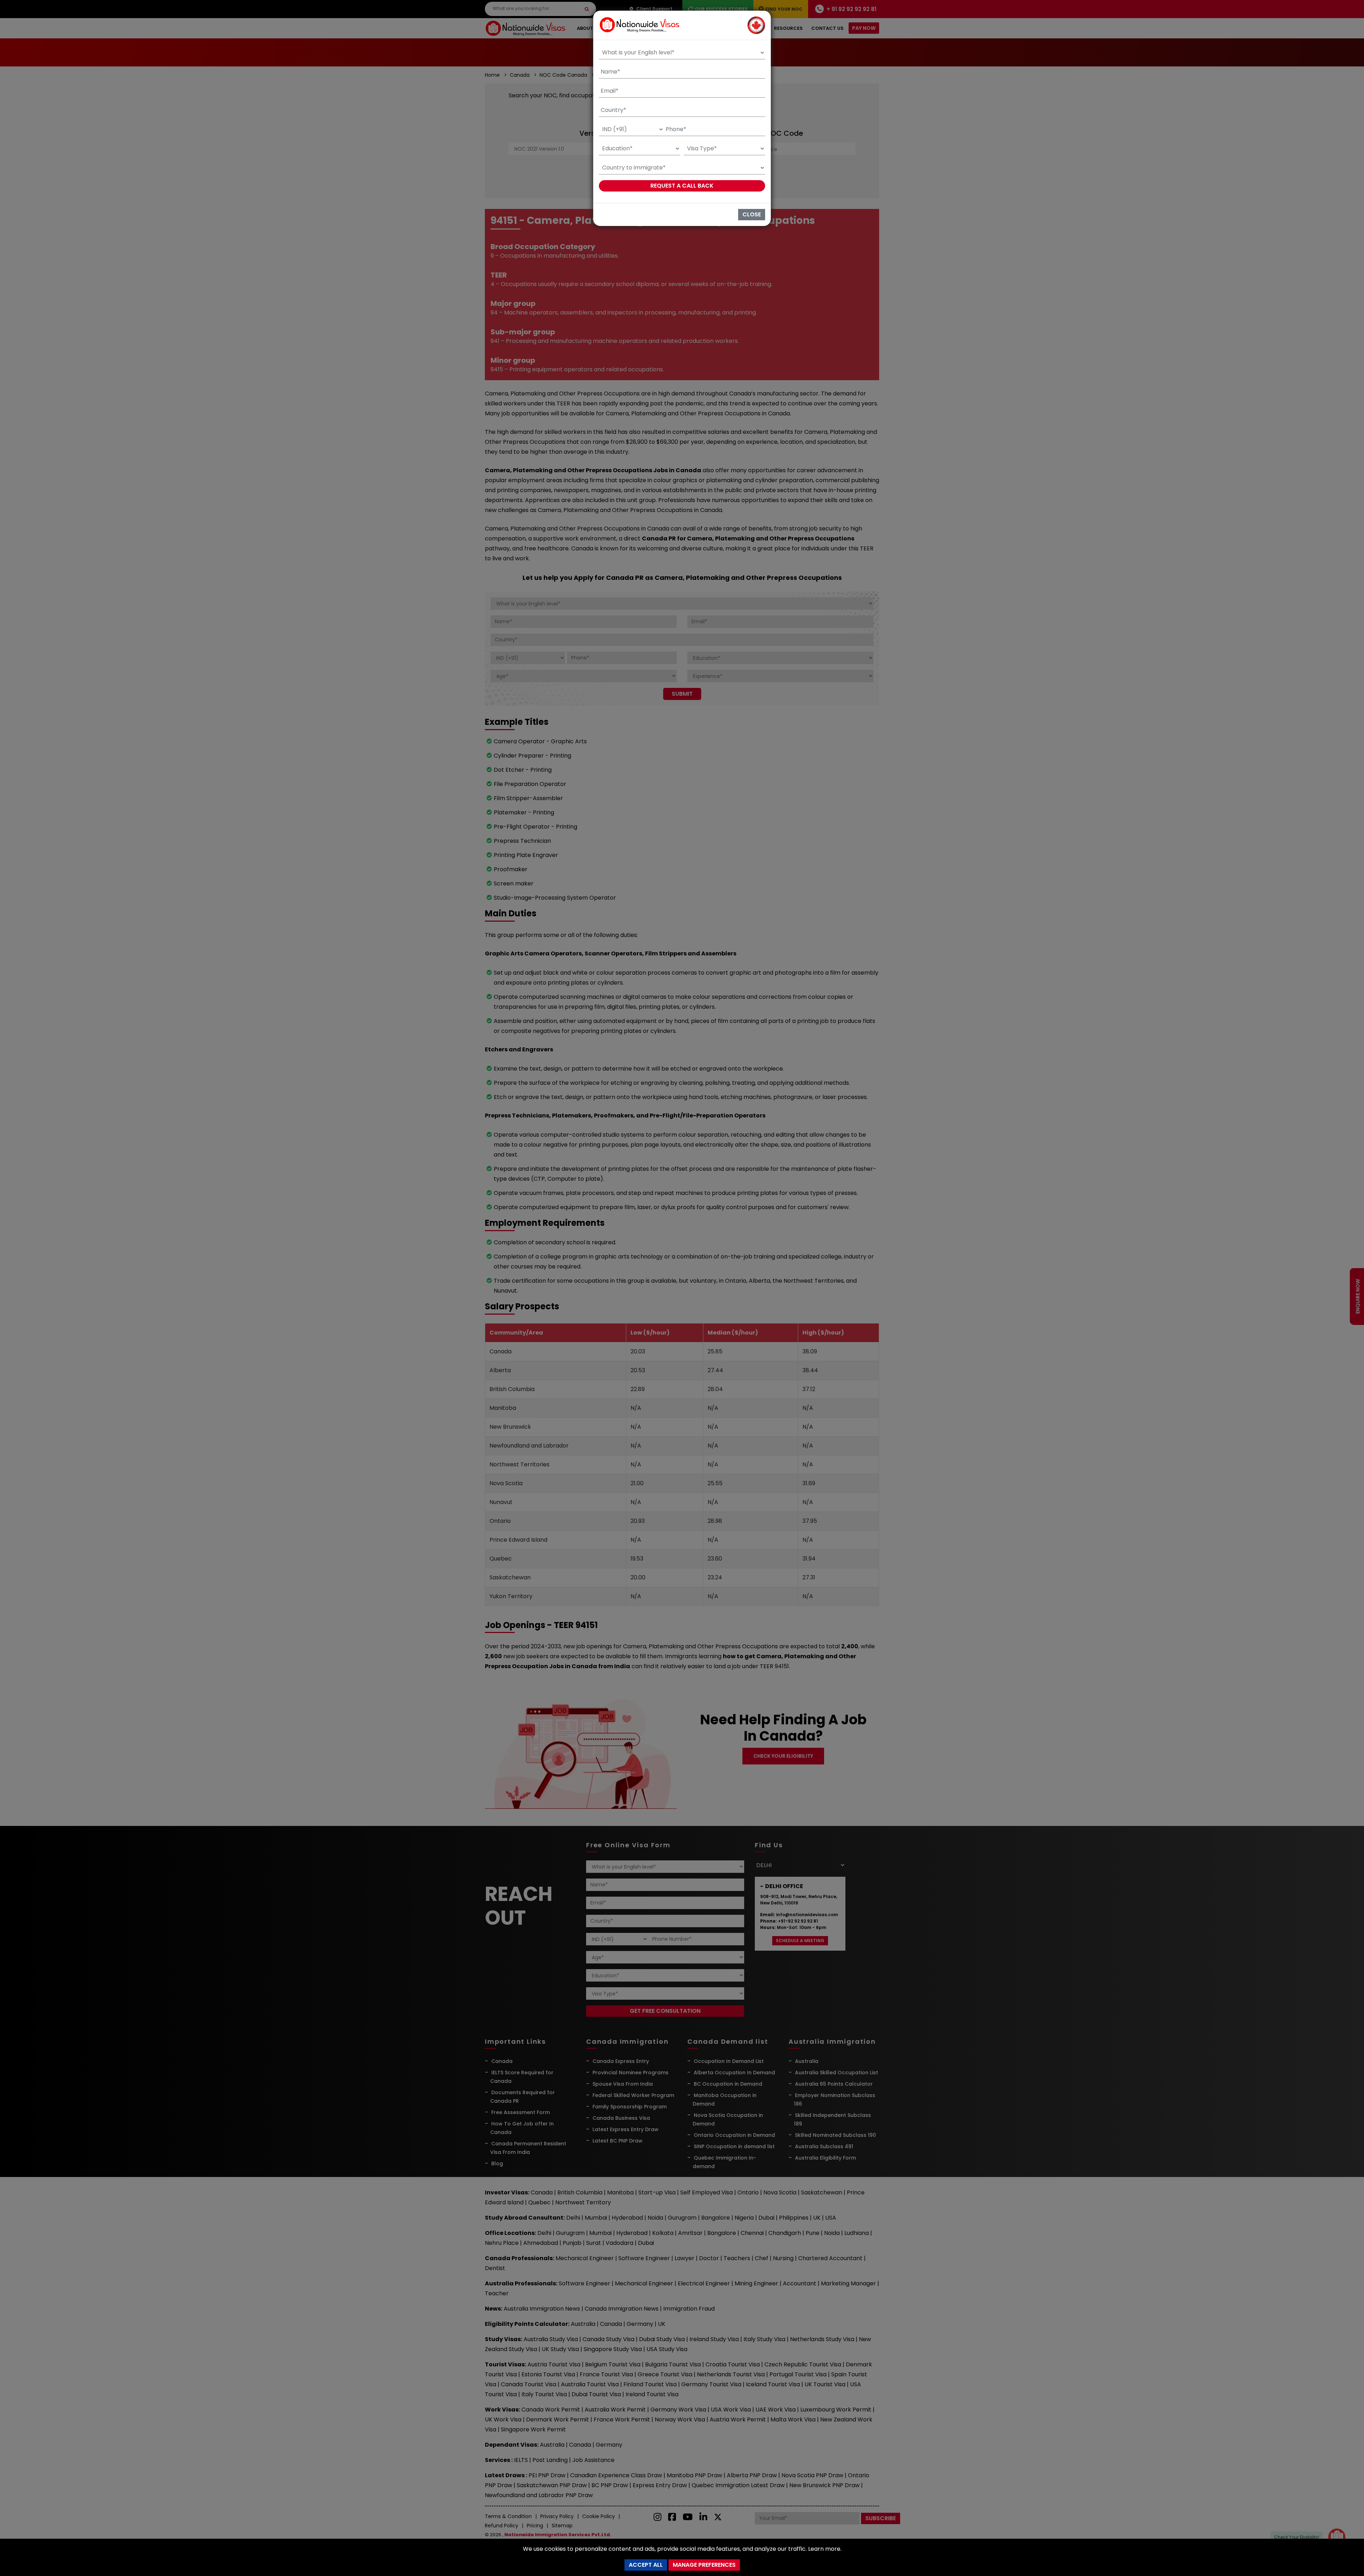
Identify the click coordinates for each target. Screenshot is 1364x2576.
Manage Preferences (704, 2565)
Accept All (646, 2565)
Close (752, 214)
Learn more (824, 2549)
